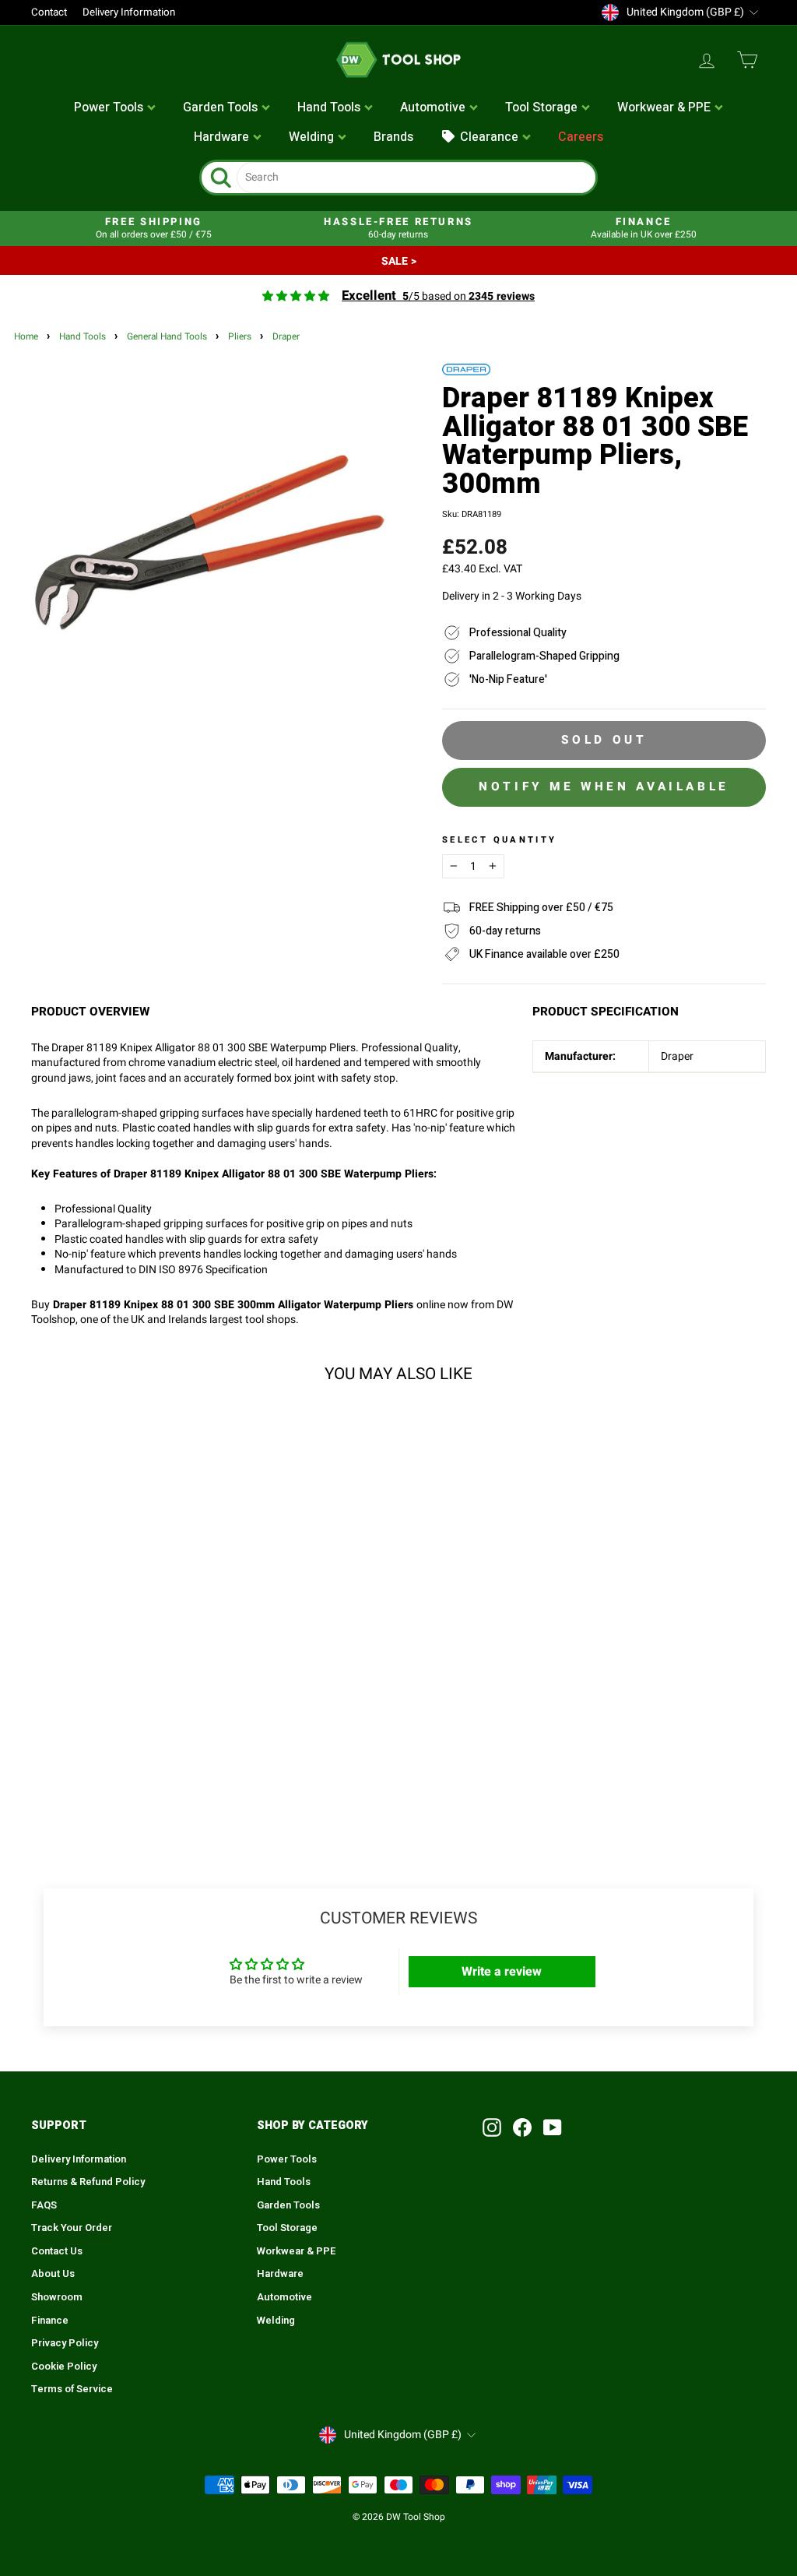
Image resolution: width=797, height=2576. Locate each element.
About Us (53, 2274)
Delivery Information (129, 12)
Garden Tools (288, 2205)
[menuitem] (115, 108)
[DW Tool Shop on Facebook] (522, 2127)
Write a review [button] (502, 1972)
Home (26, 337)
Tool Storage (287, 2228)
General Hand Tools (167, 337)
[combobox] (416, 178)
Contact (49, 12)
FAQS (44, 2205)
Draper (286, 337)
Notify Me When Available (604, 787)
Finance (50, 2321)
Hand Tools (83, 337)
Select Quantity (499, 840)
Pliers (240, 337)
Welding (276, 2321)
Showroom (57, 2297)
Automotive (284, 2297)
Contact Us (57, 2251)
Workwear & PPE (297, 2251)
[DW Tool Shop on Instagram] (492, 2127)
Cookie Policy (64, 2367)
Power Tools (287, 2159)
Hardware (280, 2274)
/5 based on (438, 296)
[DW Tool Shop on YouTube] (553, 2127)
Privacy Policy (65, 2343)
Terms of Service (72, 2389)
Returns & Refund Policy (88, 2182)
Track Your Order (72, 2228)
